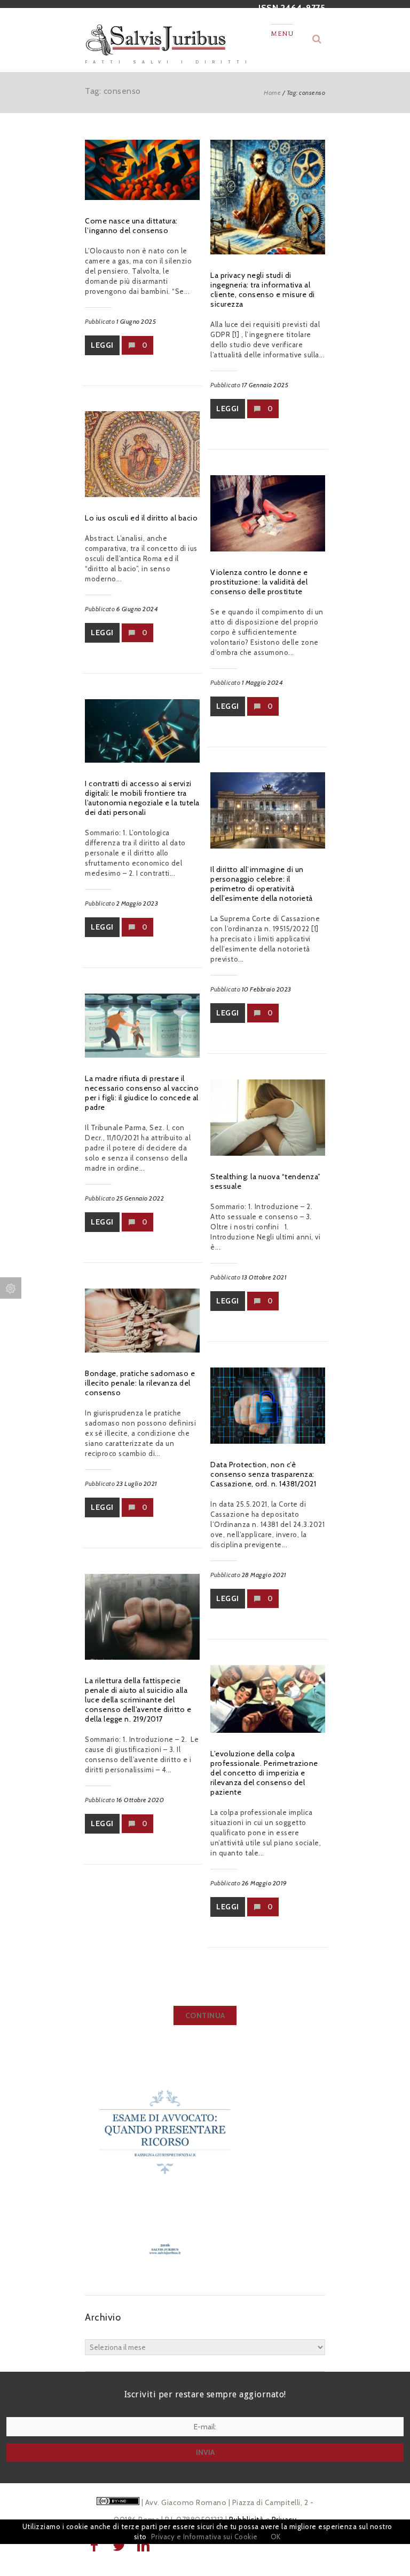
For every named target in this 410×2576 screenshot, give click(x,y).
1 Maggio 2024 (263, 682)
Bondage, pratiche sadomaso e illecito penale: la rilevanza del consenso (140, 1383)
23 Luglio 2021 (137, 1483)
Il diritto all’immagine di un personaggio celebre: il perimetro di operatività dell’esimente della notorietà (262, 884)
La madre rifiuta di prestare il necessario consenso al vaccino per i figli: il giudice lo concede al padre (142, 1093)
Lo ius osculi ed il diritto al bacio (141, 518)
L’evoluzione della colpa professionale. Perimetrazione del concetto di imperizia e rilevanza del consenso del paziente (264, 1773)
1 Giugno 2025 (136, 321)
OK (276, 2537)
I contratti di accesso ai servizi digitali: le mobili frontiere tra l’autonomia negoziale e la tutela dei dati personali (142, 798)
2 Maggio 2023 (137, 903)
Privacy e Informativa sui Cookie (204, 2537)
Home (272, 93)
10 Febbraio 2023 (267, 989)
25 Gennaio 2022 (140, 1198)
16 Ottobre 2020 (140, 1800)
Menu (282, 34)
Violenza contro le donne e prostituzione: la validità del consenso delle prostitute (259, 582)
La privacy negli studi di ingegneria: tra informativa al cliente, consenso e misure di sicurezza (263, 290)
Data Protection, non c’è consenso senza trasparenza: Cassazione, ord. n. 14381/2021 (263, 1474)
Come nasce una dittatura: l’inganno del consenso (131, 226)
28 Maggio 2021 (264, 1575)
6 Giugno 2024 (137, 609)
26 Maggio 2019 (265, 1883)
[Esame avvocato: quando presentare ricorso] (165, 2274)
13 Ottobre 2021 (265, 1277)
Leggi (102, 345)
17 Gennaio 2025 (265, 385)
